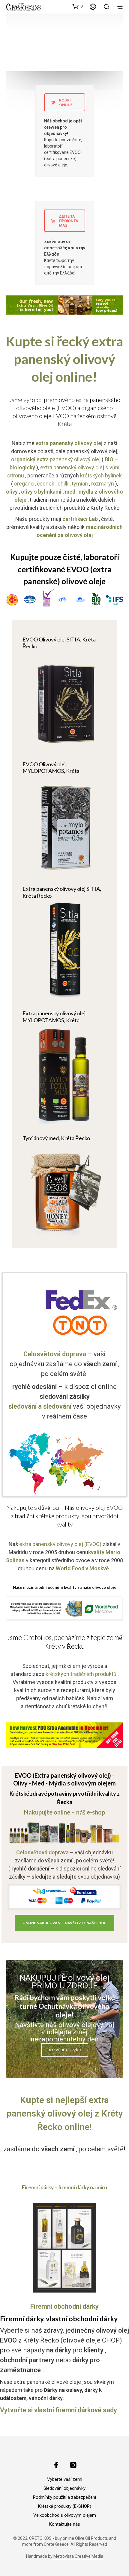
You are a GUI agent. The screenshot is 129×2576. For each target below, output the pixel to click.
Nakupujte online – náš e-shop (64, 1812)
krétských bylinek (101, 475)
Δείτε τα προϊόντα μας (69, 221)
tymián (80, 484)
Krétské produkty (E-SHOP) (65, 2506)
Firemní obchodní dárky (64, 2306)
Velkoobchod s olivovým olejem (65, 2515)
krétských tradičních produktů (81, 1674)
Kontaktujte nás (65, 2524)
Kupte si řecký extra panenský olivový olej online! (64, 359)
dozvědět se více (65, 2050)
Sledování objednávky (64, 2488)
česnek (46, 484)
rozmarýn (103, 484)
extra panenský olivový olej (56, 459)
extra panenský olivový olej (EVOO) (60, 1544)
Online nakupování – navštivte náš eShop (64, 1923)
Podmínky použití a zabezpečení (64, 2497)
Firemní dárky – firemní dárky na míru (64, 2187)
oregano (24, 484)
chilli (63, 484)
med (70, 492)
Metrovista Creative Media (78, 2556)
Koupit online (66, 102)
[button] (77, 6)
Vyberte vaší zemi (65, 2479)
